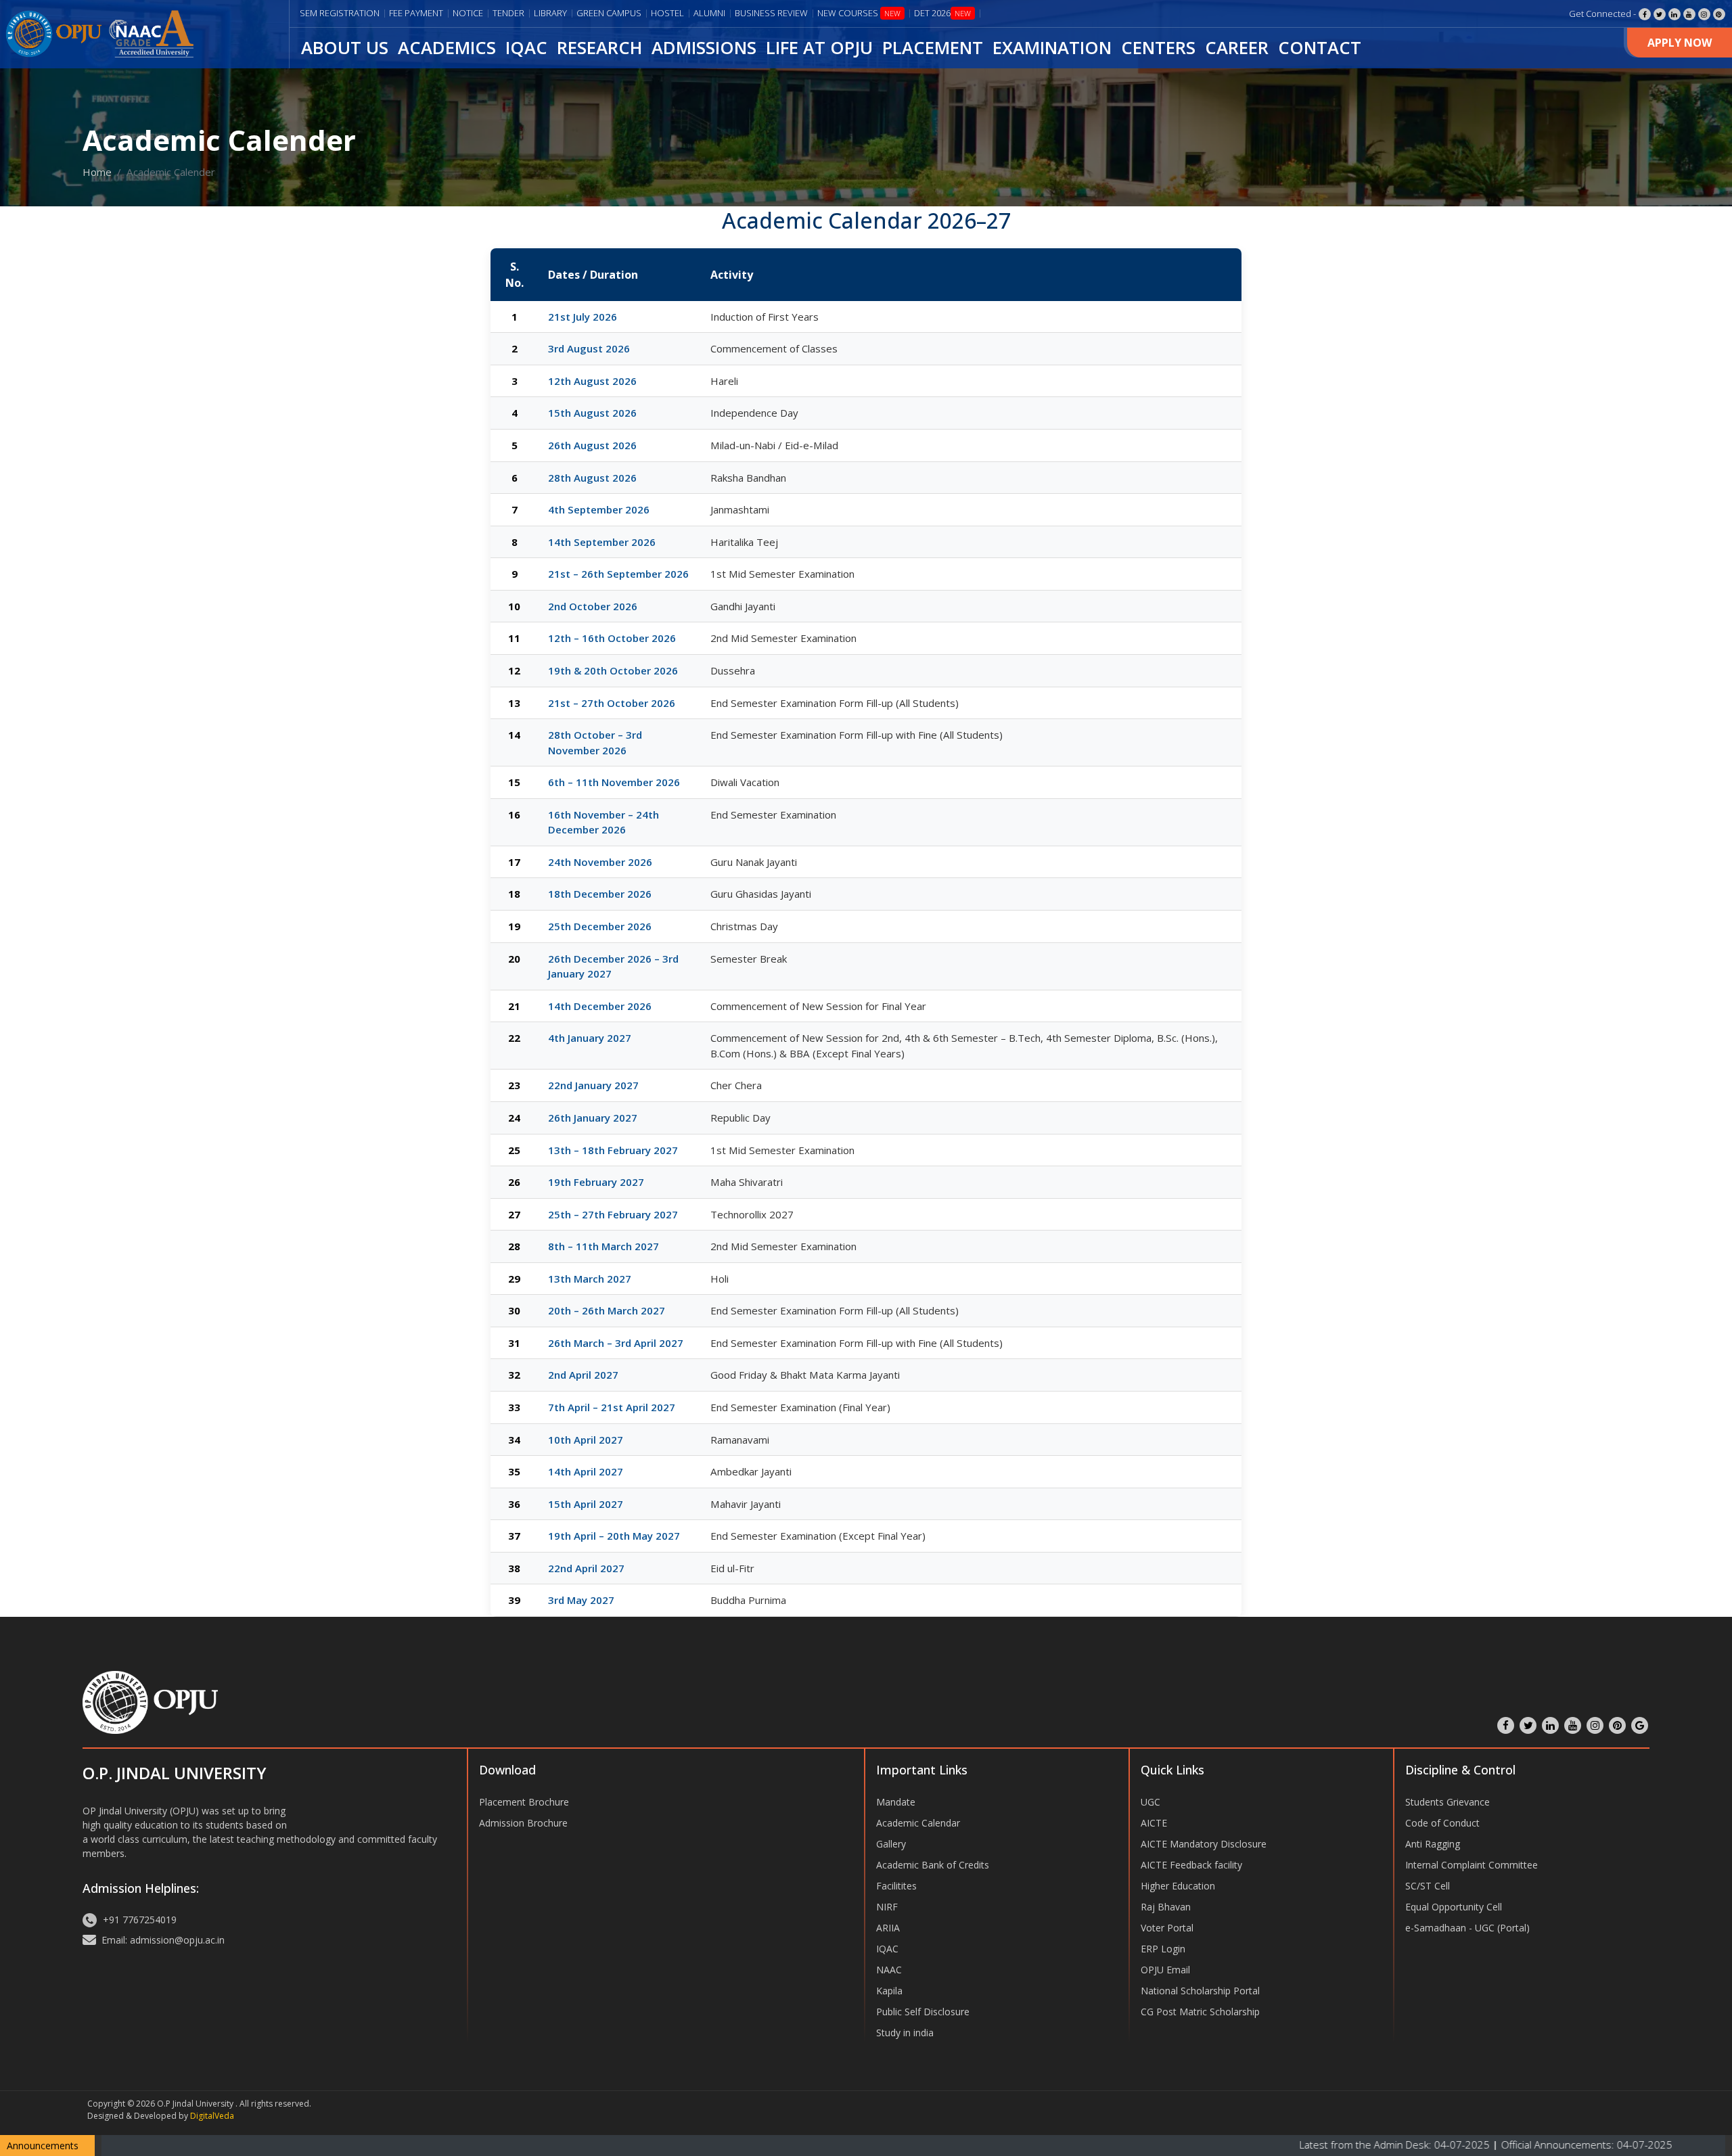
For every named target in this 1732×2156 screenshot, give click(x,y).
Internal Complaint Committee (1472, 1865)
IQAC (526, 48)
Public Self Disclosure (923, 2012)
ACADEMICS (447, 48)
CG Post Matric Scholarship (1200, 2012)
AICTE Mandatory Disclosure (1204, 1844)
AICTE (1154, 1823)
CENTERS (1158, 48)
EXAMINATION (1052, 48)
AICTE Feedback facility (1191, 1865)
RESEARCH (599, 48)
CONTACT (1320, 48)
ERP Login (1163, 1949)
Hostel (667, 13)
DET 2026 (942, 13)
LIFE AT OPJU (819, 48)
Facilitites (896, 1886)
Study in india (905, 2033)
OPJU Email (1165, 1970)
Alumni (709, 13)
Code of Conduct (1442, 1823)
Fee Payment (416, 13)
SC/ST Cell (1428, 1886)
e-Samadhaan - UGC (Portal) (1467, 1928)
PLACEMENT (933, 48)
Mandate (896, 1802)
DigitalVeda (212, 2116)
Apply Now (1680, 43)
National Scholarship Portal (1200, 1991)
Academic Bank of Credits (933, 1865)
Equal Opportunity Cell (1454, 1907)
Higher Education (1178, 1886)
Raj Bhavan (1166, 1907)
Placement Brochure (524, 1802)
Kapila (889, 1991)
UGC (1150, 1802)
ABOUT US (345, 48)
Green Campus (609, 13)
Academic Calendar (918, 1823)
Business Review (771, 13)
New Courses (859, 13)
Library (550, 13)
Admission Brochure (523, 1823)
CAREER (1237, 48)
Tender (508, 13)
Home (97, 172)
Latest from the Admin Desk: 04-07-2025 (1293, 2144)
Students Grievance (1448, 1802)
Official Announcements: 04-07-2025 (1483, 2144)
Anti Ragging (1433, 1844)
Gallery (891, 1844)
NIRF (887, 1907)
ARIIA (888, 1928)
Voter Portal (1167, 1928)
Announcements (43, 2146)
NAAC (889, 1970)
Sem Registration (340, 13)
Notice (468, 13)
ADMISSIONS (704, 48)
